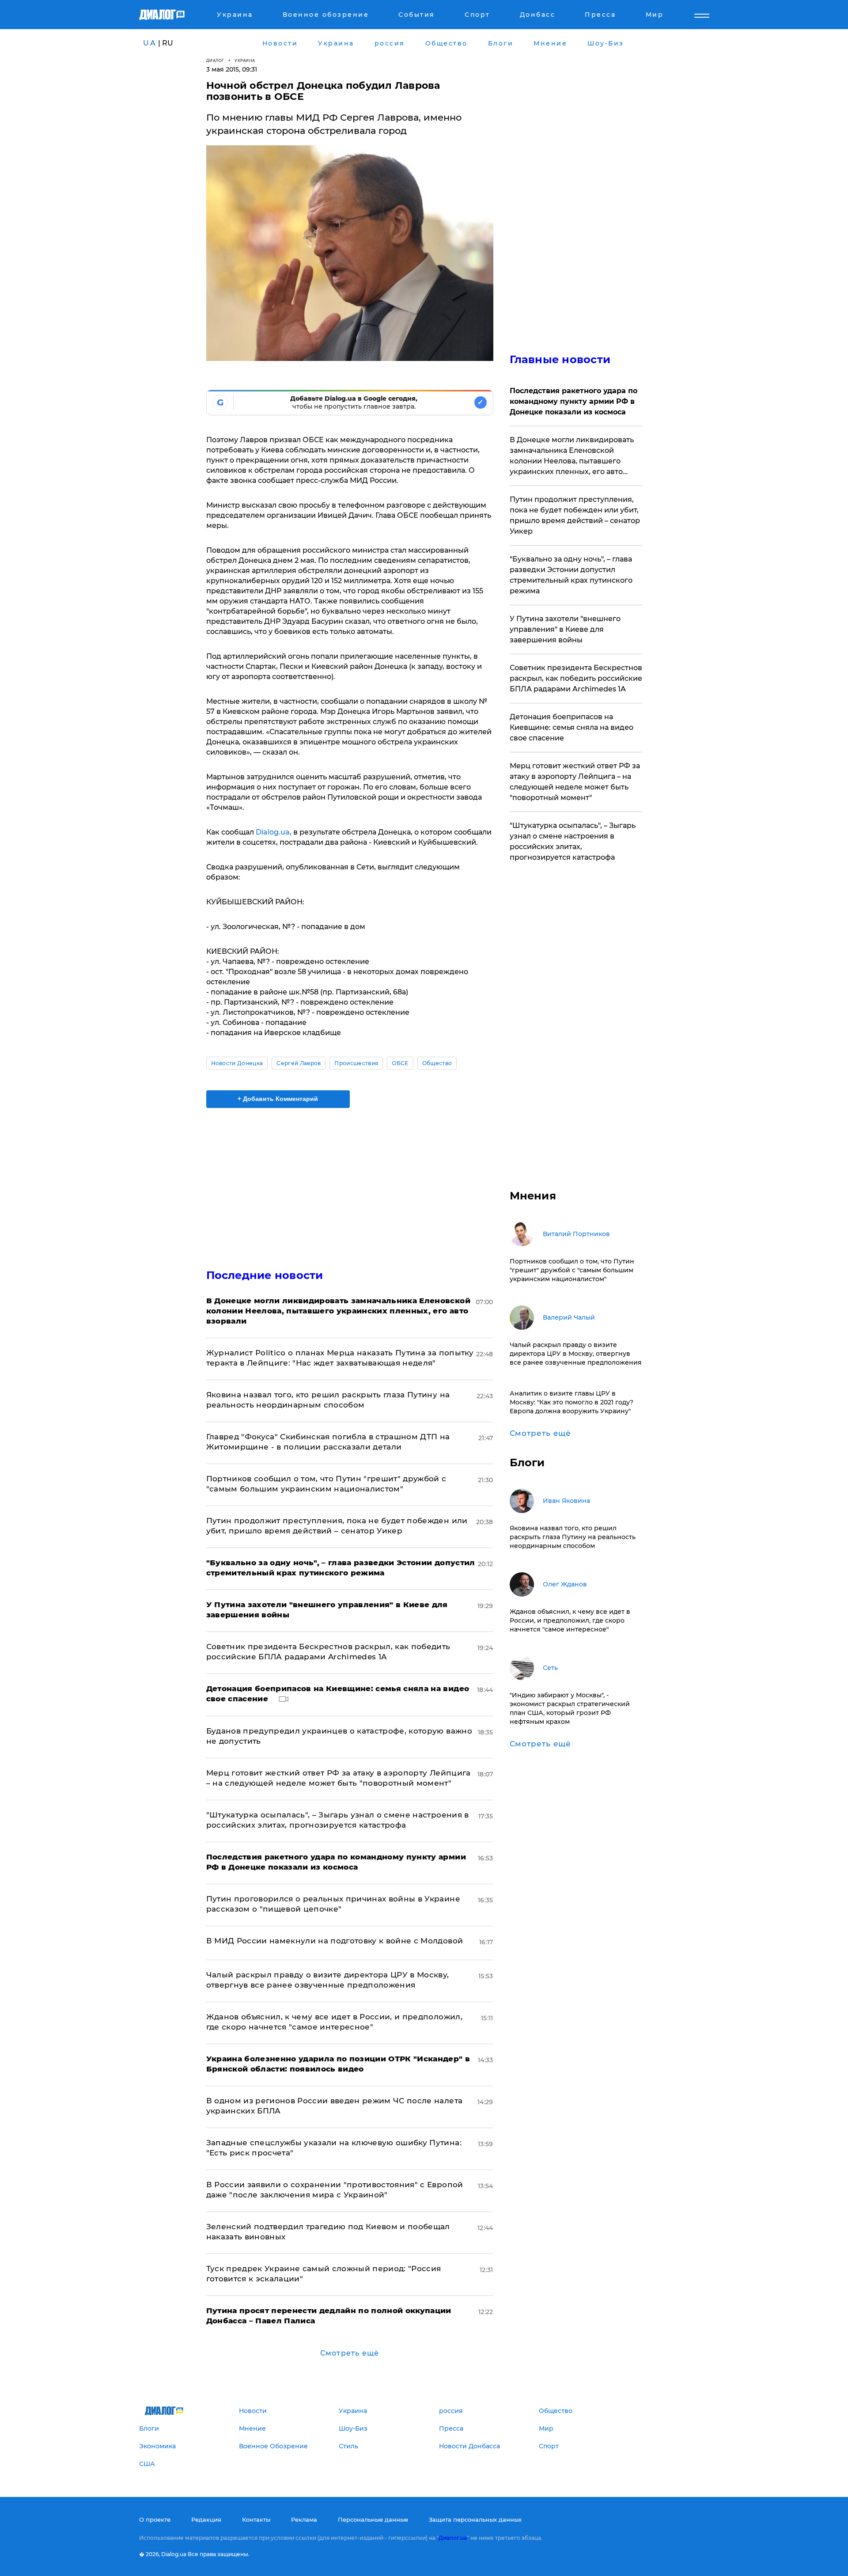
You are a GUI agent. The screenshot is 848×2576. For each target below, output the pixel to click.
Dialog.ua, (274, 832)
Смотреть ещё (350, 2353)
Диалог (215, 60)
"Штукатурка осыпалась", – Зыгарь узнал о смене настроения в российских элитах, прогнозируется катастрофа (573, 841)
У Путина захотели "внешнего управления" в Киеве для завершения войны (565, 629)
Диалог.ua (453, 2538)
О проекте (155, 2519)
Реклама (304, 2519)
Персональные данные (373, 2519)
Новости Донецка (237, 1063)
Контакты (256, 2519)
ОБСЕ (400, 1063)
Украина (245, 60)
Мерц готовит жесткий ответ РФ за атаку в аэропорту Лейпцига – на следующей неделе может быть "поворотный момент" (575, 782)
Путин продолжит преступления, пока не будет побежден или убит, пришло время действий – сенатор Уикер (575, 515)
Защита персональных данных (475, 2519)
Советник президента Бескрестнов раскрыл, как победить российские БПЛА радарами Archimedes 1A (576, 678)
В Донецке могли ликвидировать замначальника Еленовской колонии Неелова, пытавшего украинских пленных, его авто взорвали (572, 456)
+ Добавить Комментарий (278, 1099)
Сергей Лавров (299, 1063)
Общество (437, 1063)
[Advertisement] (350, 1181)
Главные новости (560, 359)
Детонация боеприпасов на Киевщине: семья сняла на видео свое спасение (572, 727)
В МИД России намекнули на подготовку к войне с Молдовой (335, 1941)
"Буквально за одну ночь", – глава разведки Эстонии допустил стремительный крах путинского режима (571, 575)
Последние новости (265, 1275)
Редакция (206, 2519)
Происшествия (356, 1063)
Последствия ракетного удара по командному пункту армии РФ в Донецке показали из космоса (574, 401)
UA (150, 43)
